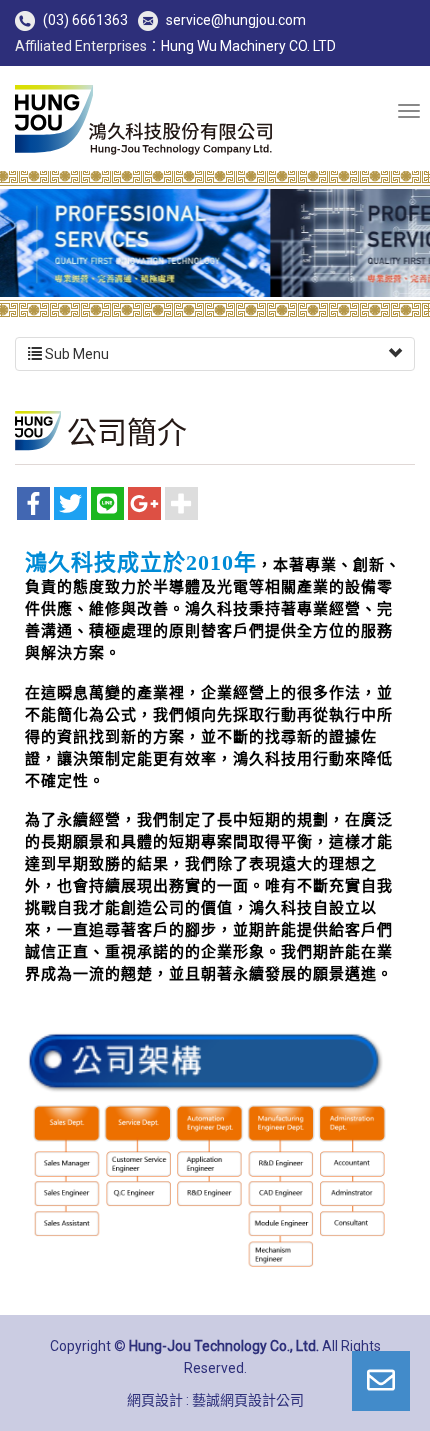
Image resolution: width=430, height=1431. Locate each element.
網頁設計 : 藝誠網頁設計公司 (215, 1400)
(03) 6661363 (85, 20)
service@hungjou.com (236, 20)
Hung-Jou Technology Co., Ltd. (144, 120)
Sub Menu (75, 354)
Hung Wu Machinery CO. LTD (248, 46)
